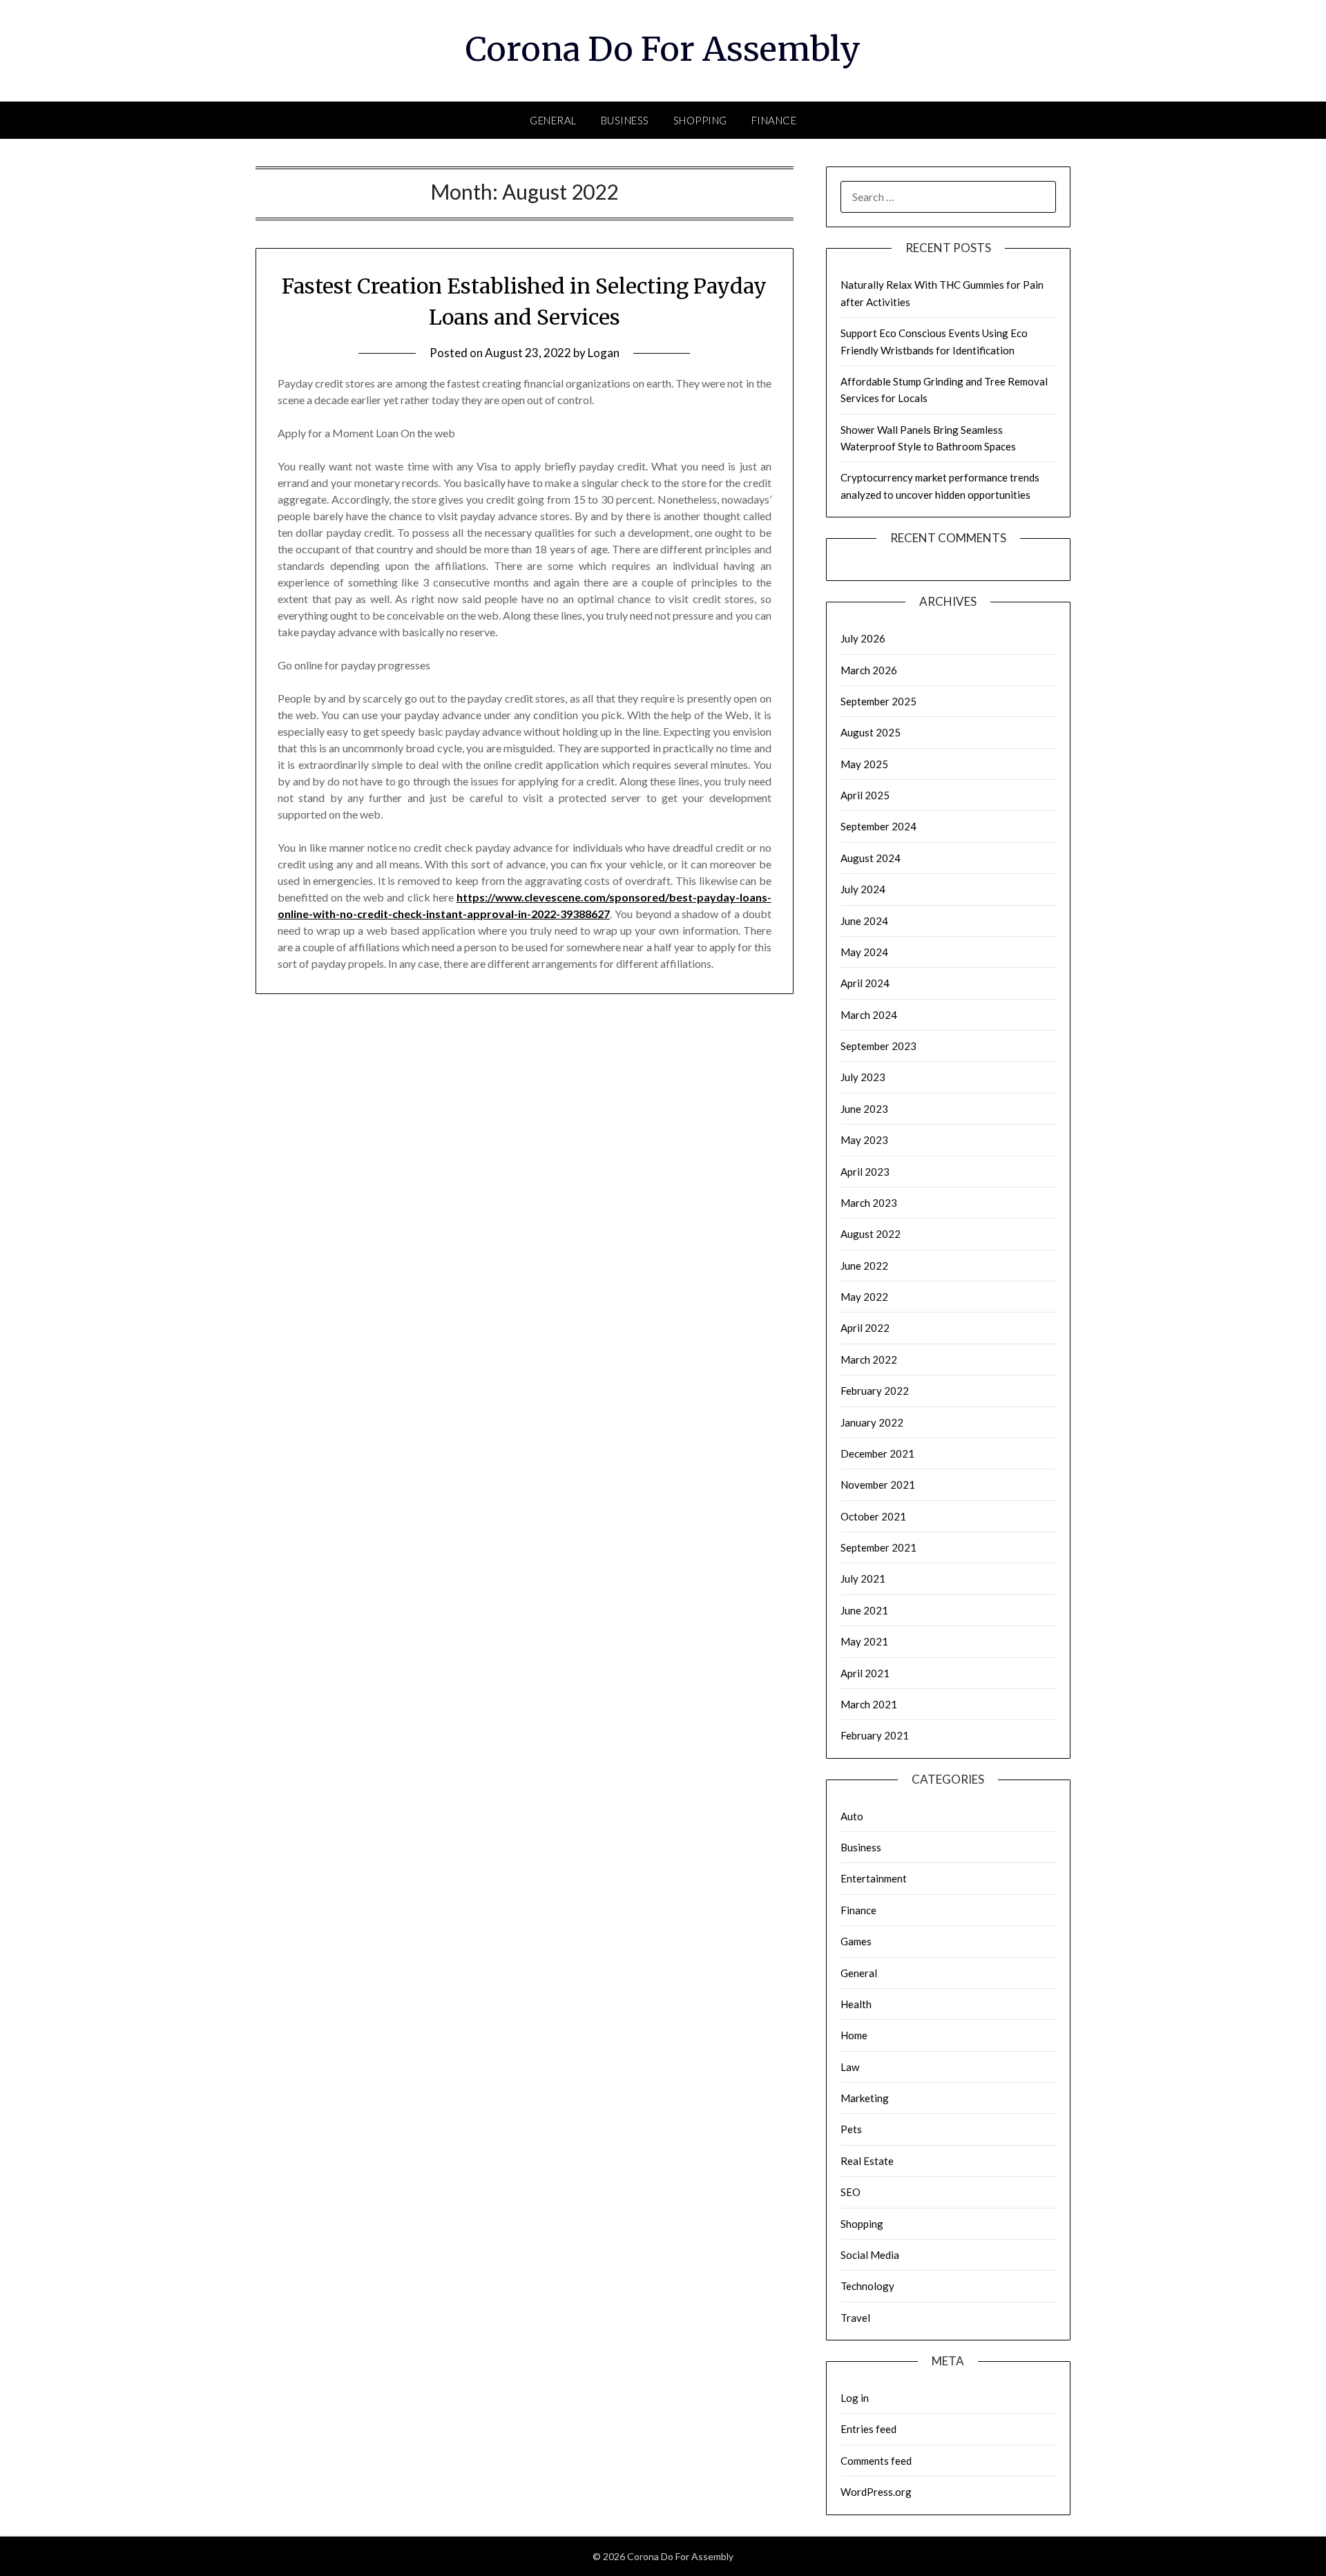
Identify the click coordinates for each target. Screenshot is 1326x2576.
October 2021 (873, 1516)
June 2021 (864, 1610)
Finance (774, 120)
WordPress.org (876, 2492)
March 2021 (869, 1704)
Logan (604, 353)
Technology (867, 2286)
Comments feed (876, 2461)
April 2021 (865, 1673)
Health (856, 2004)
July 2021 (863, 1578)
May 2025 (864, 764)
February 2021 (875, 1735)
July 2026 (863, 638)
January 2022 (872, 1422)
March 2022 (869, 1359)
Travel (855, 2318)
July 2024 (863, 889)
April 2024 (865, 983)
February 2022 (875, 1391)
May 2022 (864, 1297)
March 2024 (869, 1015)
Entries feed (868, 2429)
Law (850, 2067)
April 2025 (865, 795)
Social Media (870, 2255)
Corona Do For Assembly (663, 49)
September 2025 (878, 701)
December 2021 (877, 1453)
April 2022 (865, 1328)
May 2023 (864, 1140)
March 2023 (869, 1203)
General (553, 120)
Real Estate (867, 2161)
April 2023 (865, 1172)
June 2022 (864, 1266)
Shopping (700, 120)
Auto (852, 1816)
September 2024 (878, 826)
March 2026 (869, 670)
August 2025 (871, 732)
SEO (851, 2192)
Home (854, 2035)
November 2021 (878, 1485)
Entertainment (874, 1878)
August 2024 (871, 858)
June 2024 (864, 921)
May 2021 (864, 1641)
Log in (855, 2398)
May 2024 (864, 952)
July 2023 (863, 1077)
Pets (851, 2129)
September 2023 (878, 1046)
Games (856, 1941)
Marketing (865, 2098)
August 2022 (871, 1234)
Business (625, 120)
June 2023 (864, 1109)
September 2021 (878, 1547)
